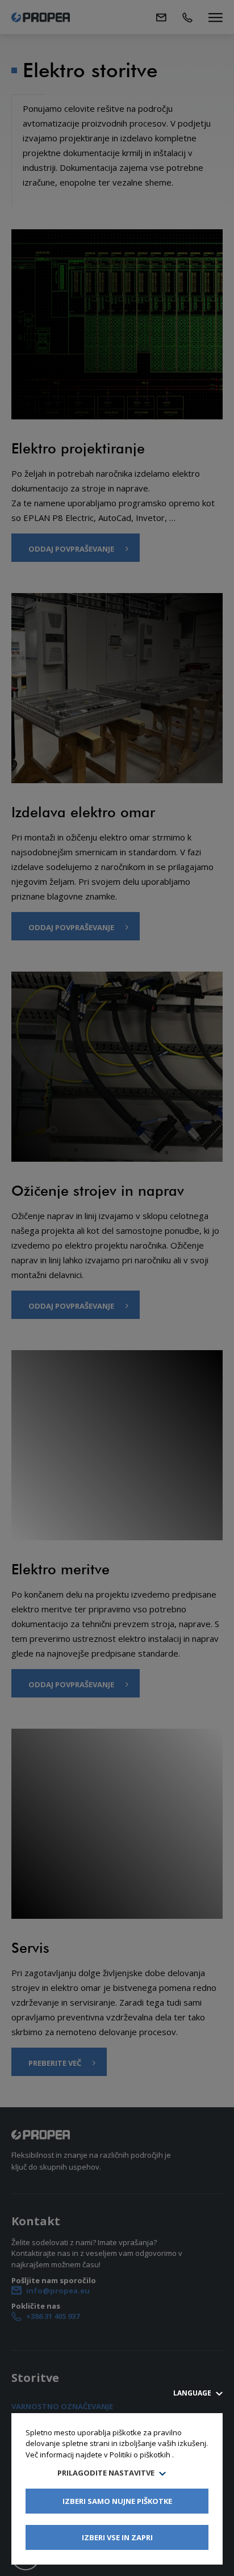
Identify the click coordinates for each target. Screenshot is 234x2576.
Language (193, 2393)
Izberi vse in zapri (117, 2537)
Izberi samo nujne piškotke (117, 2501)
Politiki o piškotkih (140, 2455)
